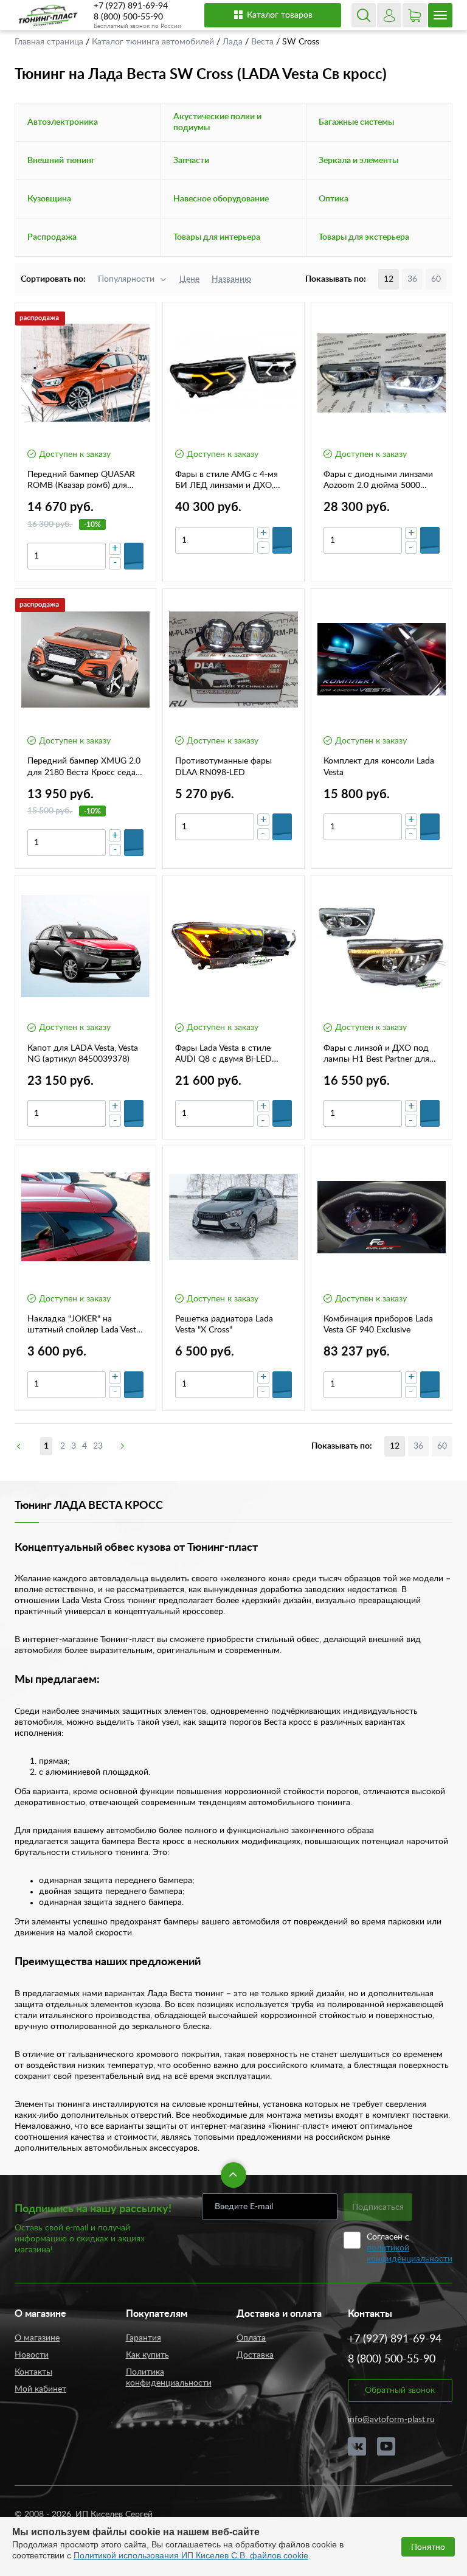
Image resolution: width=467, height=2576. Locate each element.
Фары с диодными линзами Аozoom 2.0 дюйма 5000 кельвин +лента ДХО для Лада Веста (378, 481)
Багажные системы (356, 122)
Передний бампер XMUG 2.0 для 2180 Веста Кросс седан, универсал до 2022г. (85, 767)
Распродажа (52, 237)
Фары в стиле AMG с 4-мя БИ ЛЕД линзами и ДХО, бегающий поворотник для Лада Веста (229, 481)
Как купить (147, 2355)
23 (98, 1446)
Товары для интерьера (217, 237)
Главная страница (50, 42)
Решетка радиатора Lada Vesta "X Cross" (224, 1325)
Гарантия (144, 2338)
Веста (264, 42)
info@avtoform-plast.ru (391, 2420)
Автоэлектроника (63, 122)
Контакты (33, 2372)
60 (436, 279)
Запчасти (191, 161)
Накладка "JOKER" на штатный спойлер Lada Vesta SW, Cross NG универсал (84, 1325)
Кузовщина (49, 199)
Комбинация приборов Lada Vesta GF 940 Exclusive (378, 1325)
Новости (32, 2355)
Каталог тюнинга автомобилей (154, 42)
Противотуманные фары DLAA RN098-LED (223, 767)
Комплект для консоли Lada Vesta (379, 767)
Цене (189, 279)
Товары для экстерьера (364, 237)
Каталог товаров (280, 15)
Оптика (334, 199)
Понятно (428, 2547)
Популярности (126, 279)
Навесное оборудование (221, 199)
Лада (234, 42)
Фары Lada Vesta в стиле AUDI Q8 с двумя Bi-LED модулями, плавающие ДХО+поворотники (223, 1054)
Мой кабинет (40, 2389)
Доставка (255, 2355)
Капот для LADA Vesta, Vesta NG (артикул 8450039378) (83, 1054)
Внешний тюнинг (61, 161)
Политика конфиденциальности (169, 2378)
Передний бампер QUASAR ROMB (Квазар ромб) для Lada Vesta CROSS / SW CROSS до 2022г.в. (81, 481)
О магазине (37, 2338)
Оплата (251, 2338)
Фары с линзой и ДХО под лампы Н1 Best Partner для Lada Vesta (376, 1054)
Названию (231, 279)
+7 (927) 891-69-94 (131, 6)
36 (412, 279)
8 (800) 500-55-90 (128, 17)
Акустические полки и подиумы (217, 122)
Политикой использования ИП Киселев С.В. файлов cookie (191, 2555)
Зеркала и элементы (358, 161)
